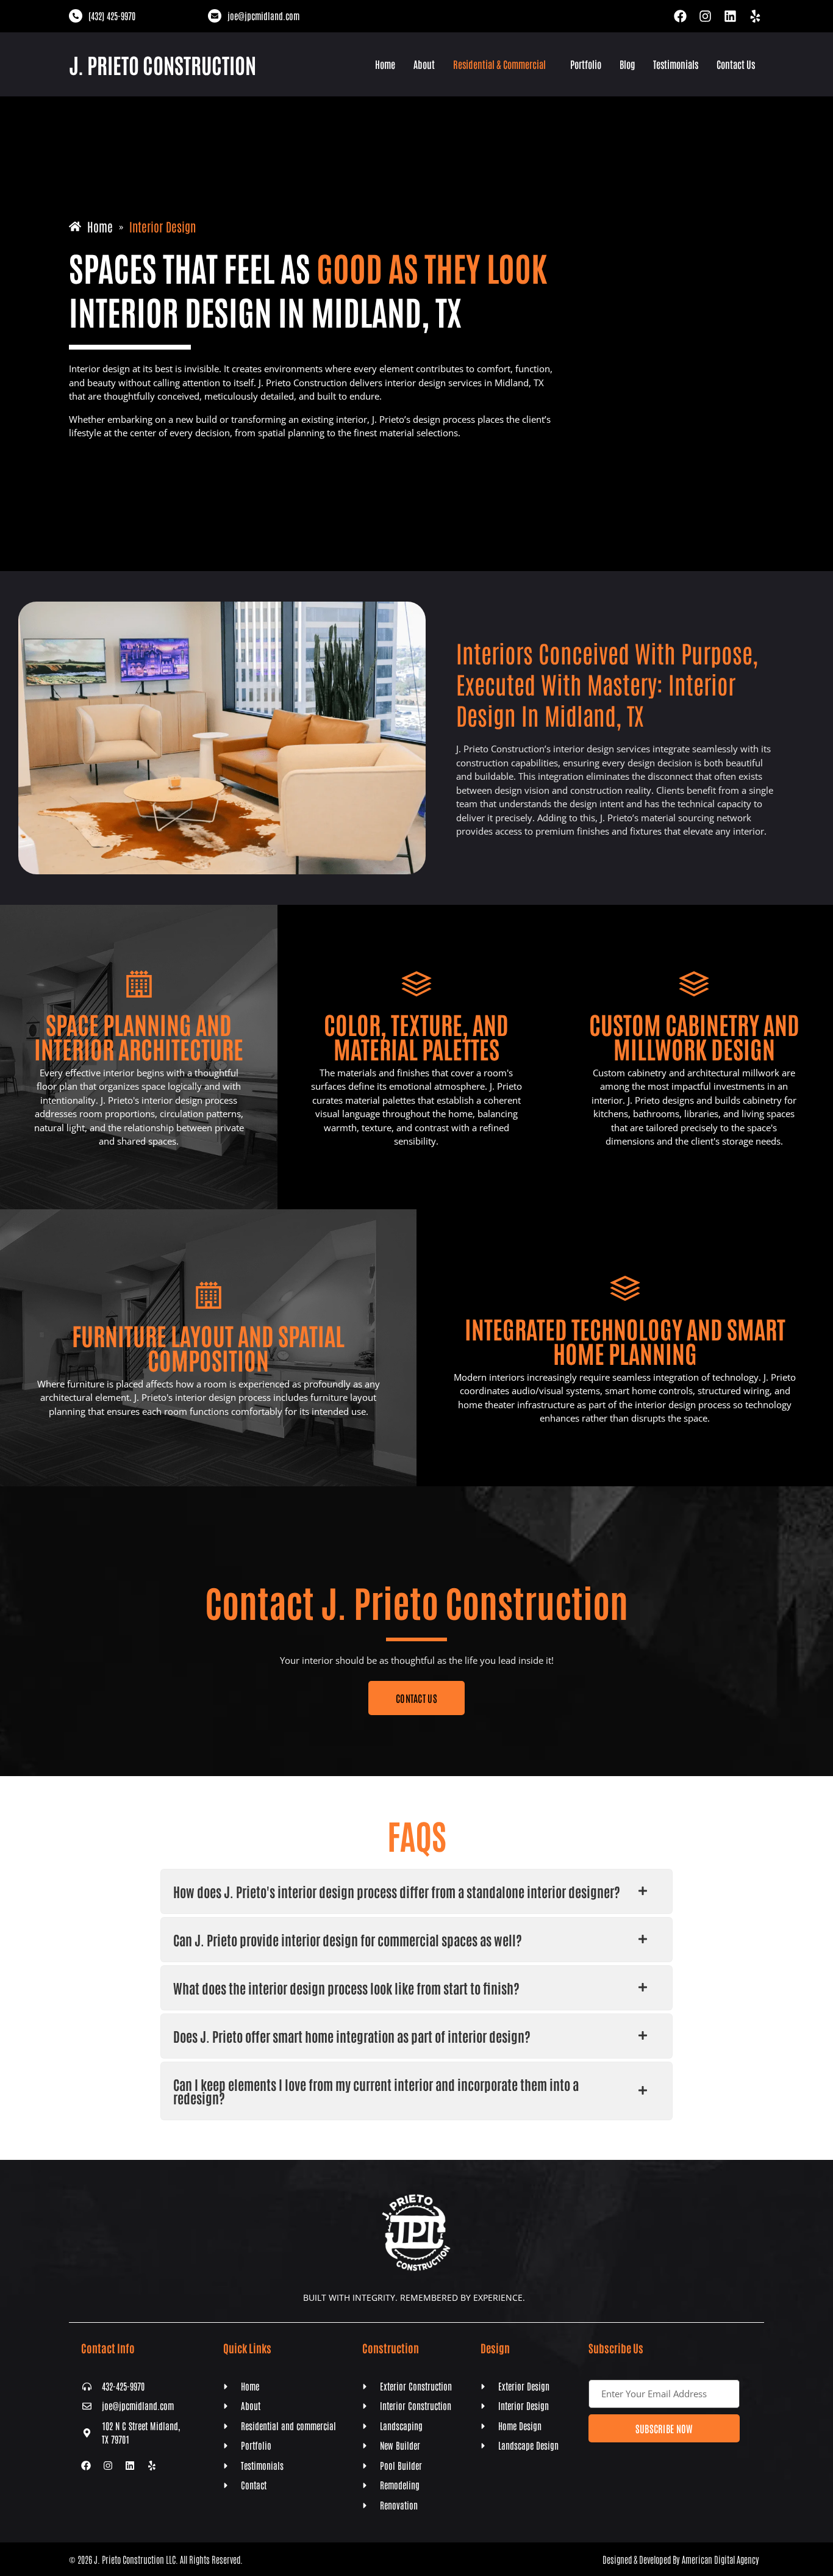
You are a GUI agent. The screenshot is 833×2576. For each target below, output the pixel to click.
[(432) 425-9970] (76, 16)
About (424, 64)
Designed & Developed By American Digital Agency (681, 2559)
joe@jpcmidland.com (263, 16)
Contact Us (736, 64)
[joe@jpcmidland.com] (215, 16)
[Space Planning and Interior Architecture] (139, 984)
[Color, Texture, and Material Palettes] (416, 984)
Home (385, 64)
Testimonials (676, 64)
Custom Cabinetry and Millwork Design (694, 1036)
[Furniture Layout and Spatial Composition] (209, 1295)
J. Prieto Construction (163, 64)
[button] (502, 64)
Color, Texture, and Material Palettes (416, 1036)
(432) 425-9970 (112, 16)
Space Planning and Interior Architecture (139, 1036)
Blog (627, 64)
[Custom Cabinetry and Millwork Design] (694, 984)
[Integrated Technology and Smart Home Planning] (625, 1289)
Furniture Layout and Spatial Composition (208, 1347)
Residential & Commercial (499, 64)
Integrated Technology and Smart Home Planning (625, 1340)
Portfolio (586, 64)
